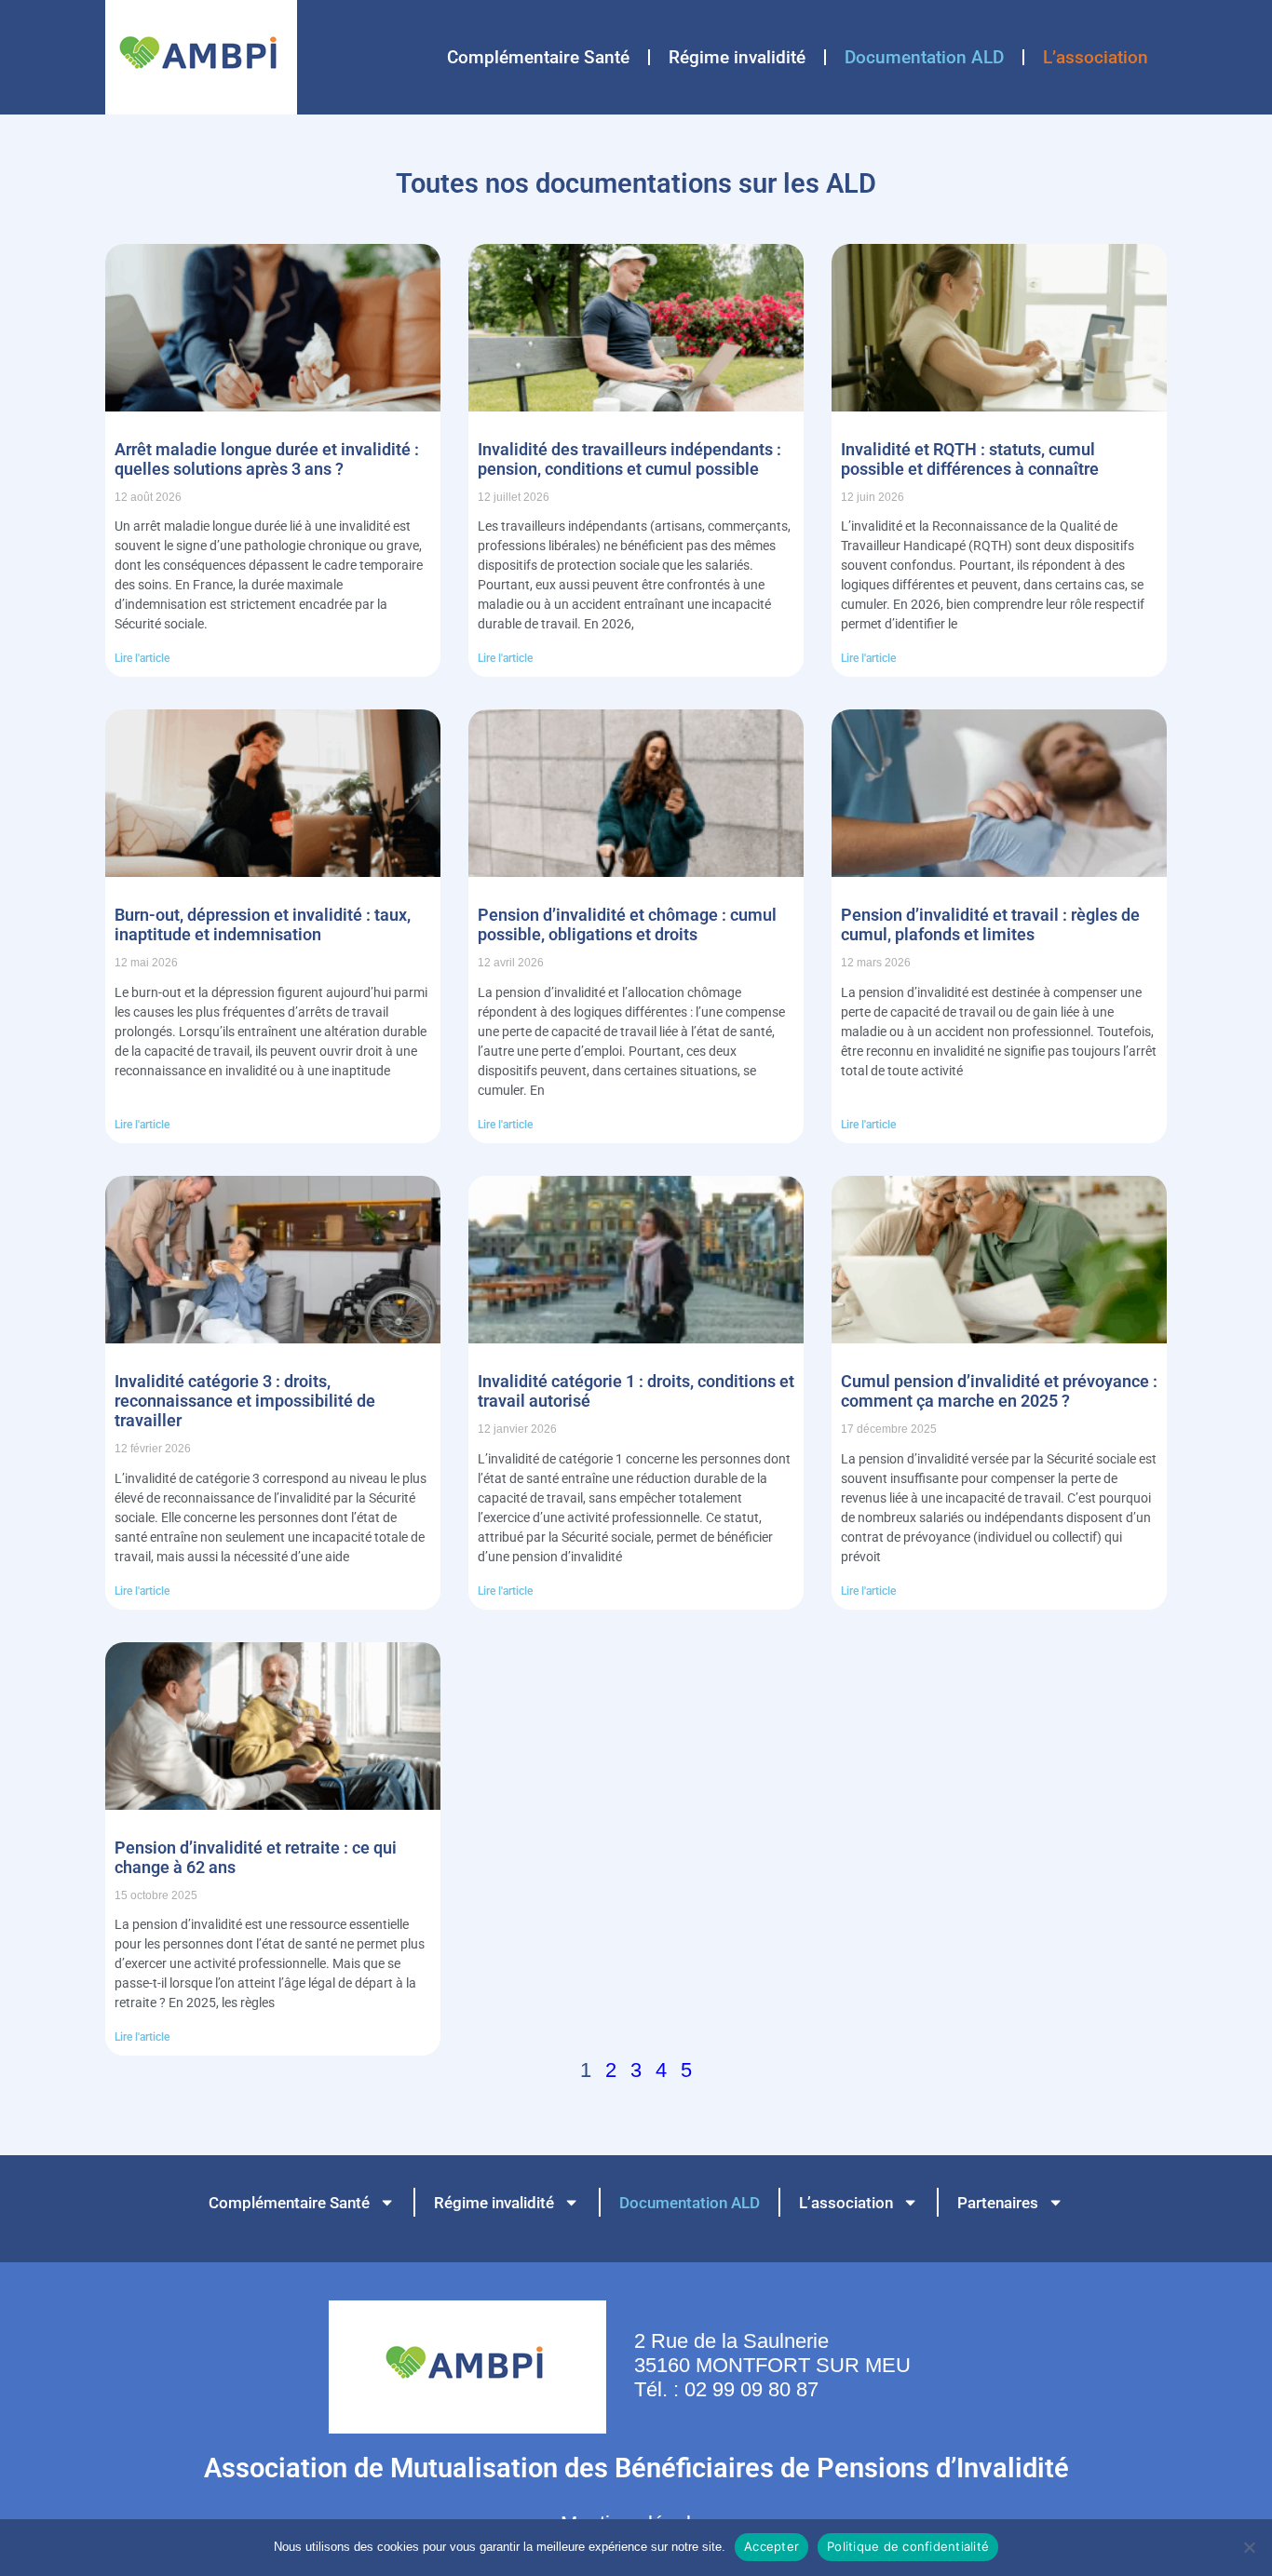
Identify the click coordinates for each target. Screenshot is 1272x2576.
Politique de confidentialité (908, 2546)
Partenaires (998, 2203)
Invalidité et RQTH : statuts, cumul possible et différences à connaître (970, 459)
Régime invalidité (737, 57)
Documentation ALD (924, 57)
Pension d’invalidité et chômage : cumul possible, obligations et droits (627, 924)
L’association (1096, 57)
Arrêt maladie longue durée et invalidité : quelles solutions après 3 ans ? (267, 459)
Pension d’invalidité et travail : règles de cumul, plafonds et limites (990, 924)
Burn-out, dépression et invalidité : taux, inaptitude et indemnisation (263, 924)
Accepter (771, 2546)
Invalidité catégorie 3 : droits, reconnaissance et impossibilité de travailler (245, 1401)
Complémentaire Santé (538, 57)
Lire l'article (142, 658)
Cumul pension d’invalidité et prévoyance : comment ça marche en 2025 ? (999, 1391)
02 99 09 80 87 (751, 2389)
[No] (1249, 2547)
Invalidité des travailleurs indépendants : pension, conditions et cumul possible (629, 459)
